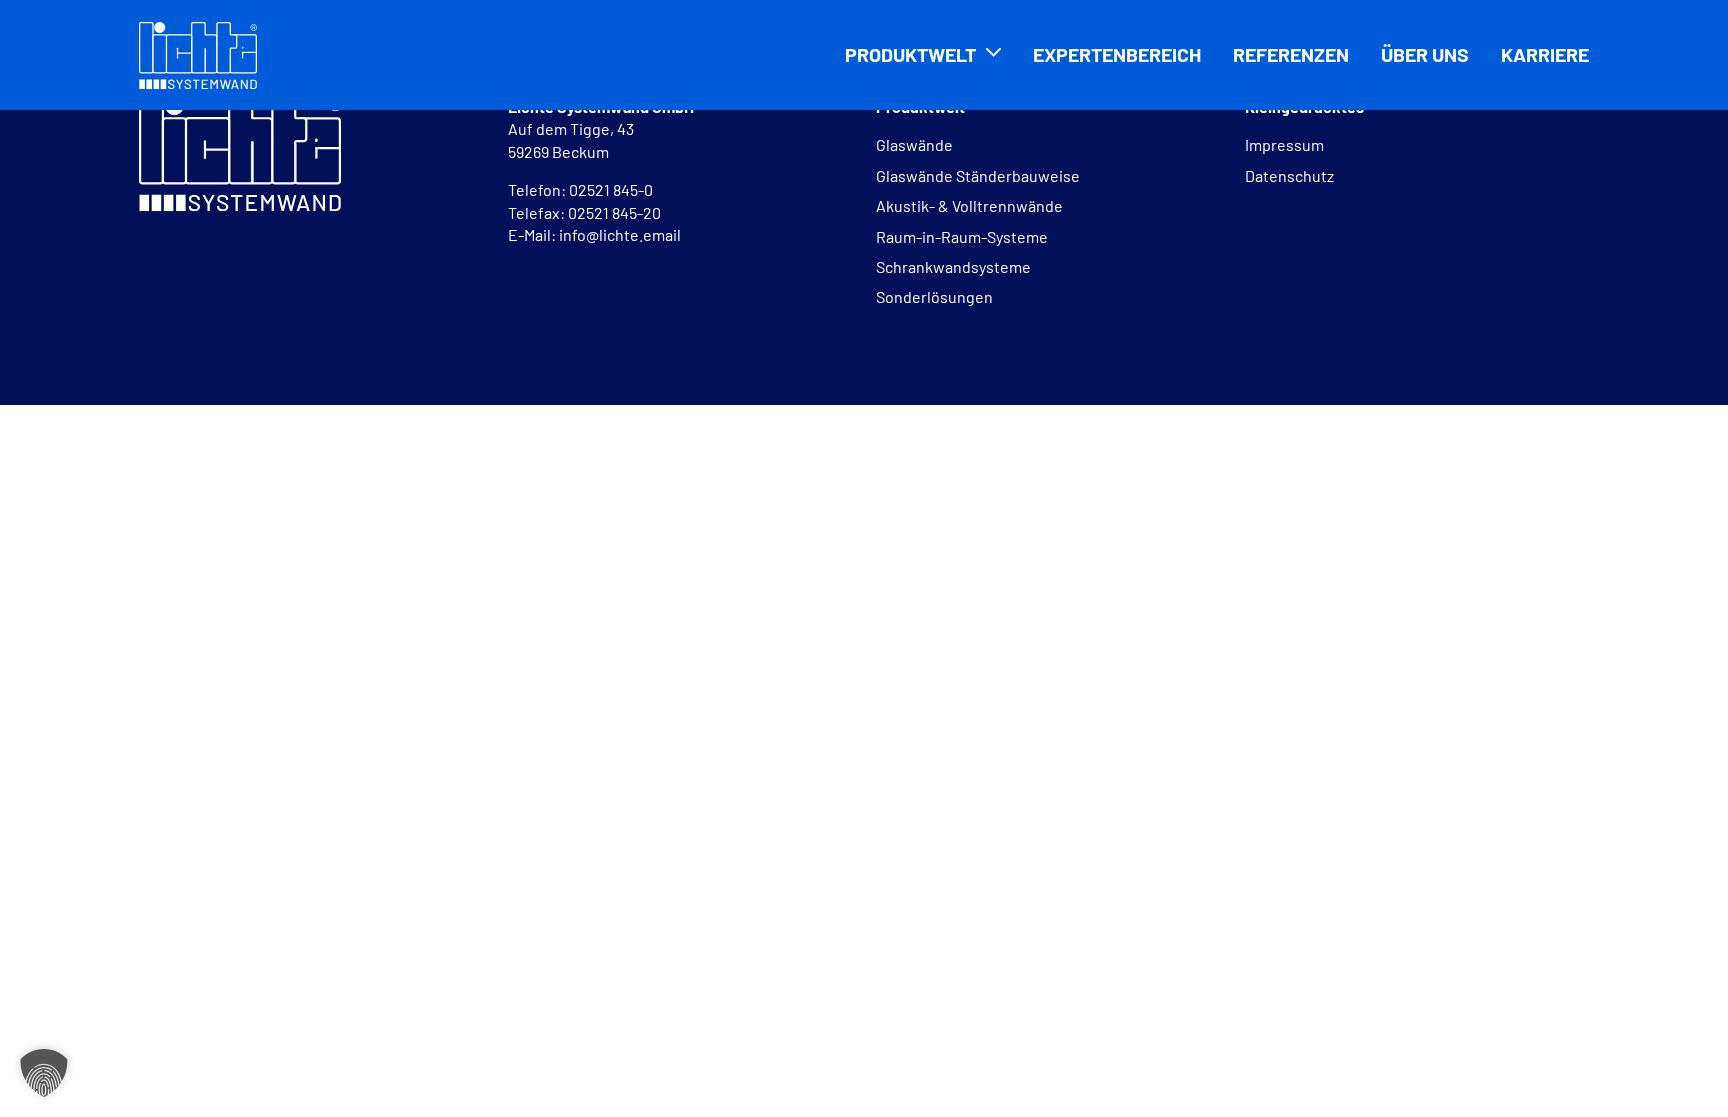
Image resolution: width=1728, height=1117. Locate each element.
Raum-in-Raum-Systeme (962, 236)
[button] (44, 1073)
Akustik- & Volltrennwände (969, 205)
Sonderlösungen (934, 296)
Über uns (1425, 54)
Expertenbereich (1117, 54)
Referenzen (1291, 54)
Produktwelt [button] (910, 54)
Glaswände (914, 144)
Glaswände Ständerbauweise (978, 175)
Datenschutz (1289, 175)
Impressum (1284, 144)
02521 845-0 (612, 189)
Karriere (1545, 54)
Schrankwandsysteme (953, 266)
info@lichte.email (620, 234)
